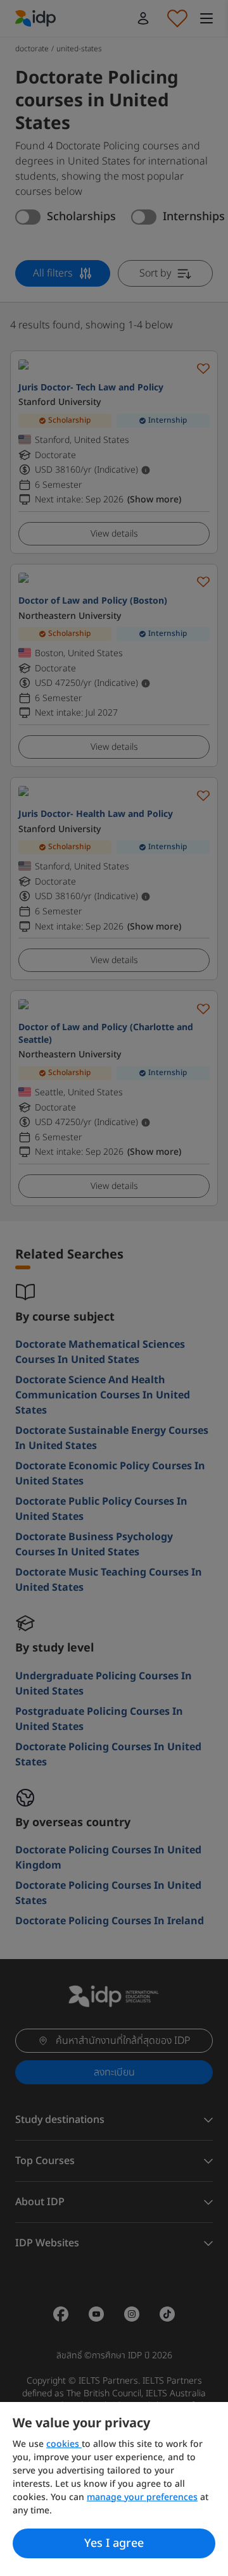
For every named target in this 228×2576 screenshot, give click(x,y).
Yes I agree (114, 2543)
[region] (114, 2489)
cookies (64, 2444)
